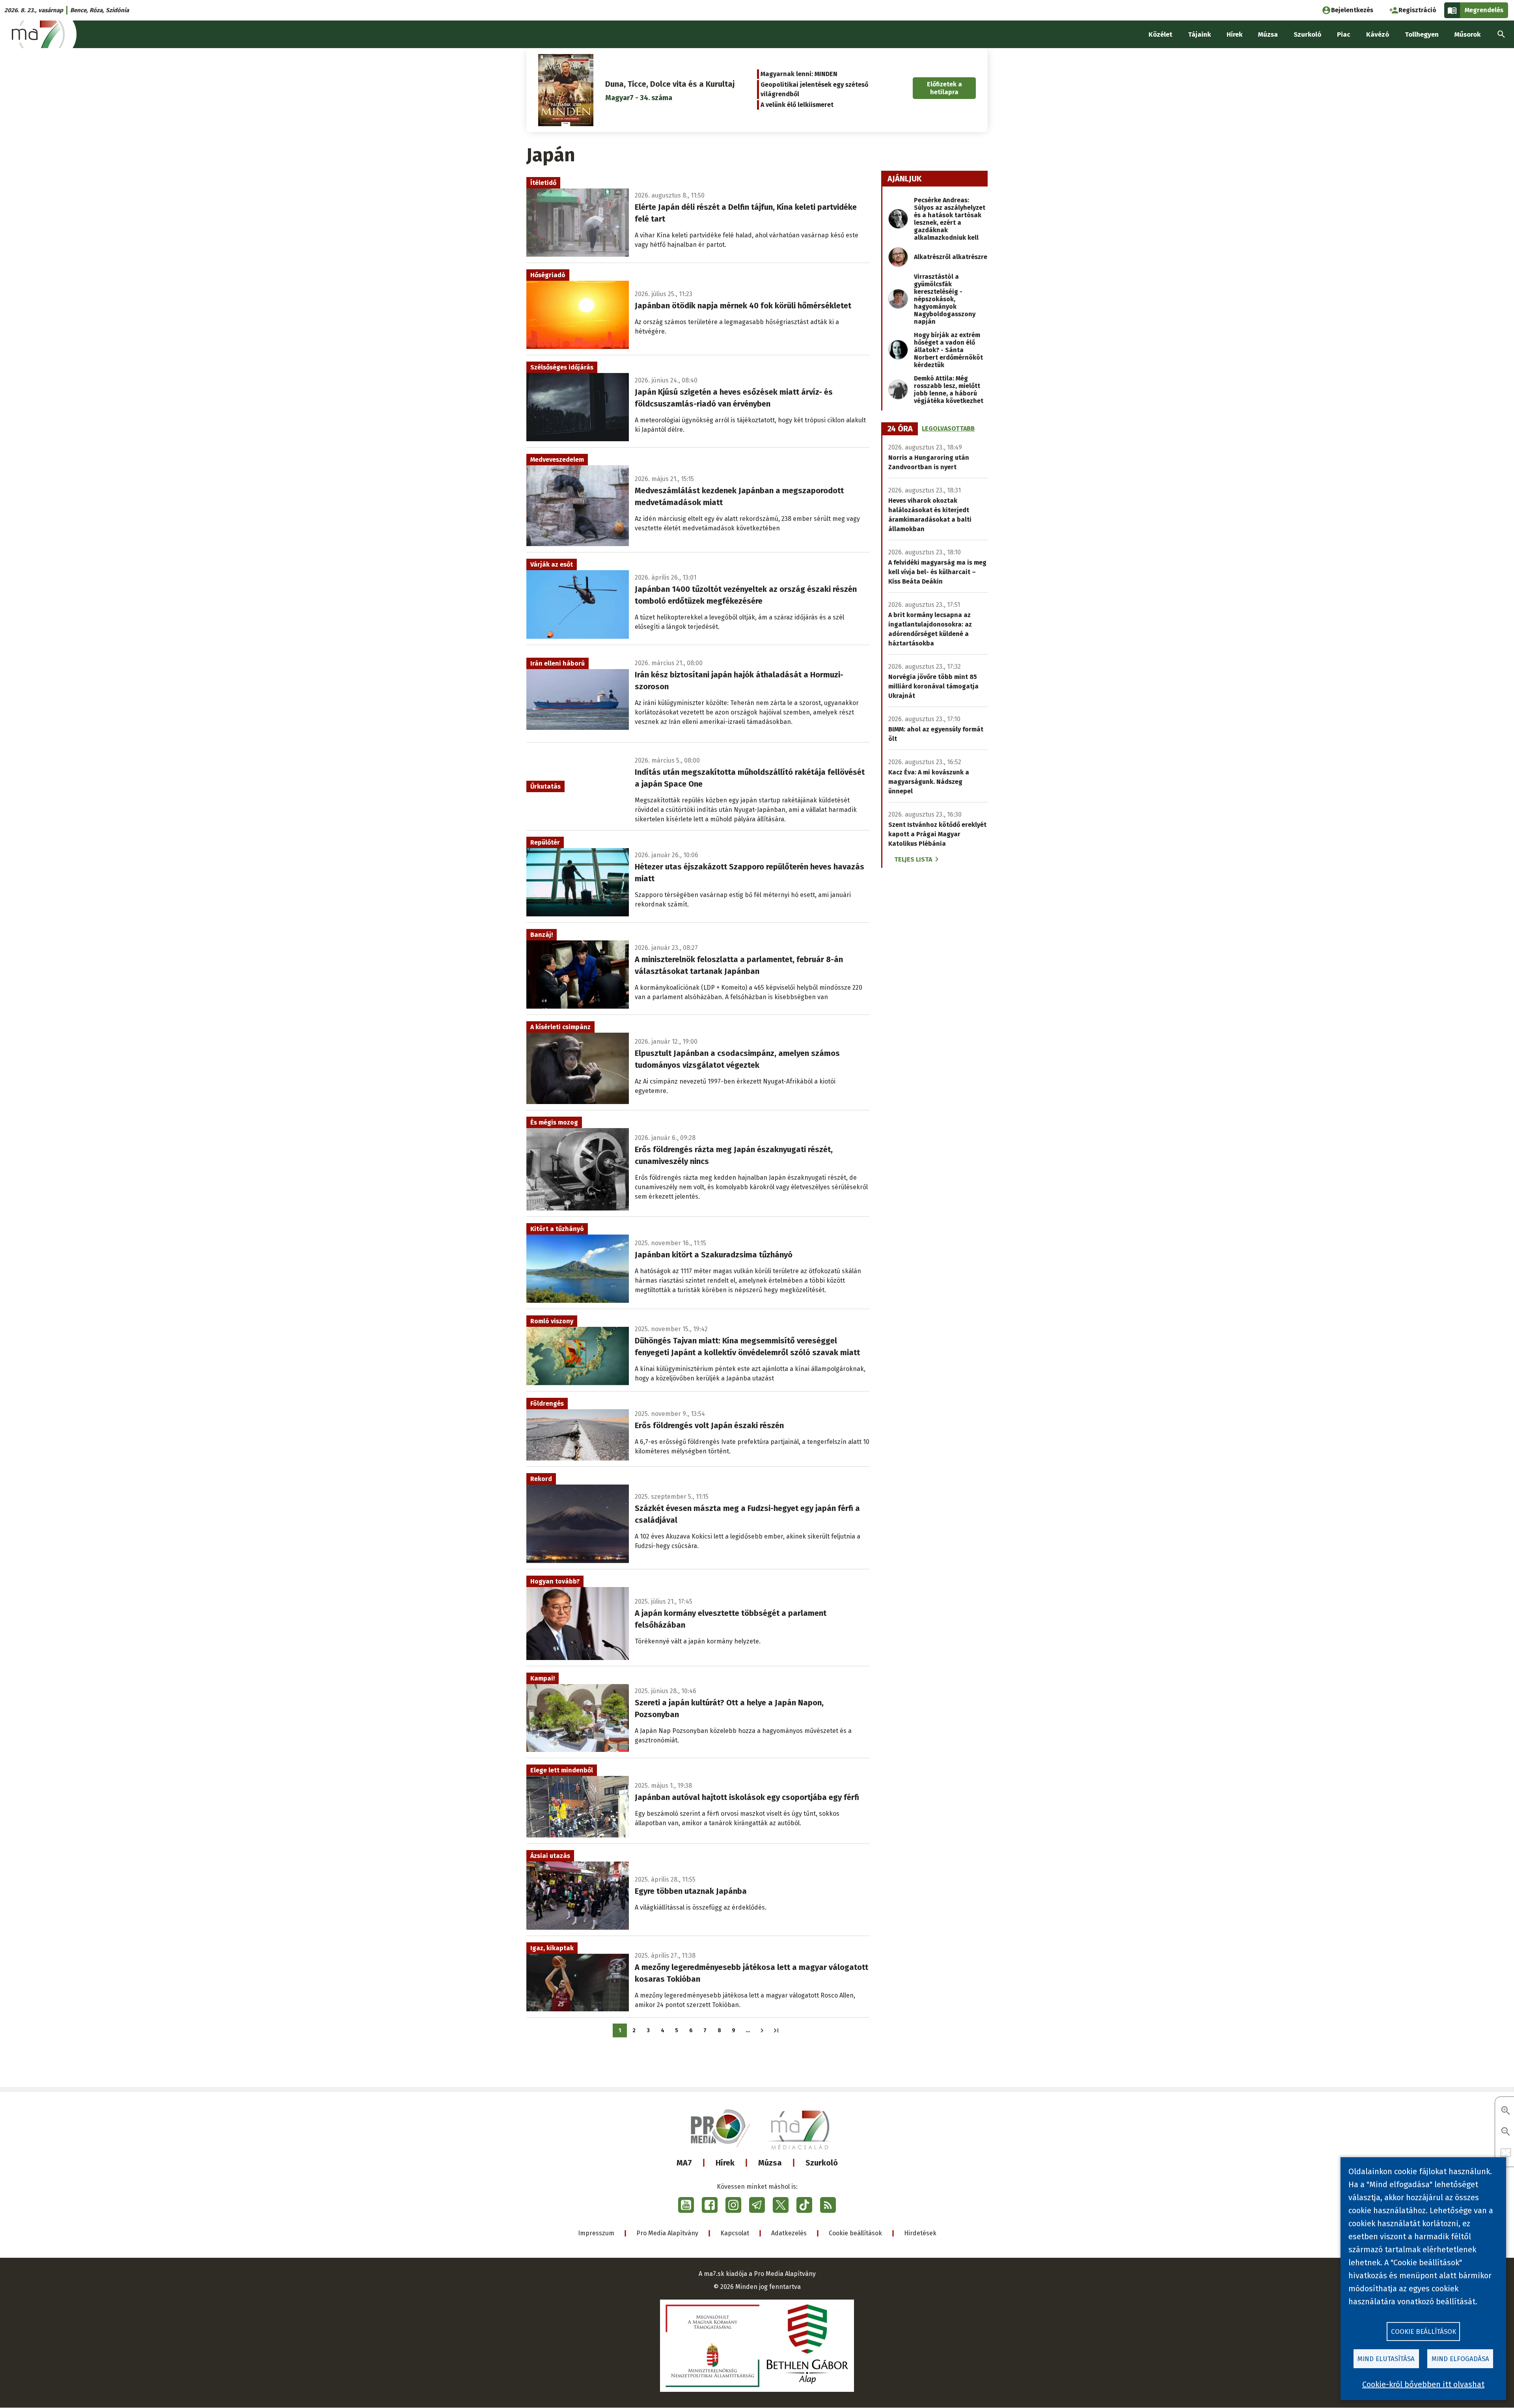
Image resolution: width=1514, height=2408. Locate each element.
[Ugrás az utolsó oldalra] (776, 2030)
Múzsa (770, 2163)
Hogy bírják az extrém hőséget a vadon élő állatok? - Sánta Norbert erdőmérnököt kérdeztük (948, 350)
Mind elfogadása (1460, 2359)
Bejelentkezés (1352, 10)
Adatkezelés (789, 2233)
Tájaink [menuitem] (1199, 35)
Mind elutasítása (1386, 2359)
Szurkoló (822, 2163)
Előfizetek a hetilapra (944, 88)
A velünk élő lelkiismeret (797, 105)
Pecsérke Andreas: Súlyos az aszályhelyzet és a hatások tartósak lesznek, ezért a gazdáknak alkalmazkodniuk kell (950, 219)
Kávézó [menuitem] (1378, 35)
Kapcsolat (735, 2233)
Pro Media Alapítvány (667, 2233)
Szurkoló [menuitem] (1307, 35)
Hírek (725, 2163)
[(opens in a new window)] (686, 2205)
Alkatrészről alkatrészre (951, 257)
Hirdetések (920, 2233)
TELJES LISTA (913, 859)
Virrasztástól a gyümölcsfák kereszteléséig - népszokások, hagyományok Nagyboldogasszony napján (945, 299)
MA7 (684, 2163)
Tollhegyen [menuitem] (1422, 35)
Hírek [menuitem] (1234, 35)
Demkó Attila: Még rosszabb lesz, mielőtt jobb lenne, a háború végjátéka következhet (949, 390)
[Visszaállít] (1506, 2153)
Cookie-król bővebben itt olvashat (1423, 2384)
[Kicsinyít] (1506, 2132)
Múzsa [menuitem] (1268, 35)
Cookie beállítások (855, 2233)
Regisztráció (1417, 10)
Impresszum (596, 2233)
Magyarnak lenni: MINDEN (799, 74)
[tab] (900, 429)
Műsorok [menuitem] (1467, 35)
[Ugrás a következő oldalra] (762, 2030)
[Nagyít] (1506, 2111)
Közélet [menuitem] (1160, 35)
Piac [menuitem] (1344, 35)
